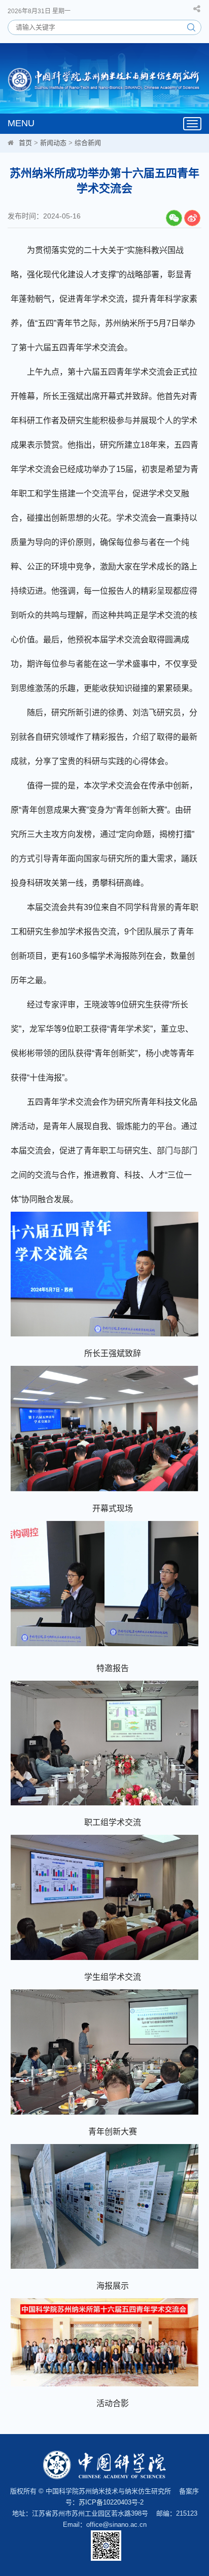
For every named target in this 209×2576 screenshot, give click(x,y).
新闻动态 (53, 143)
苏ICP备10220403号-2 (111, 2502)
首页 (25, 143)
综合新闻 (88, 143)
